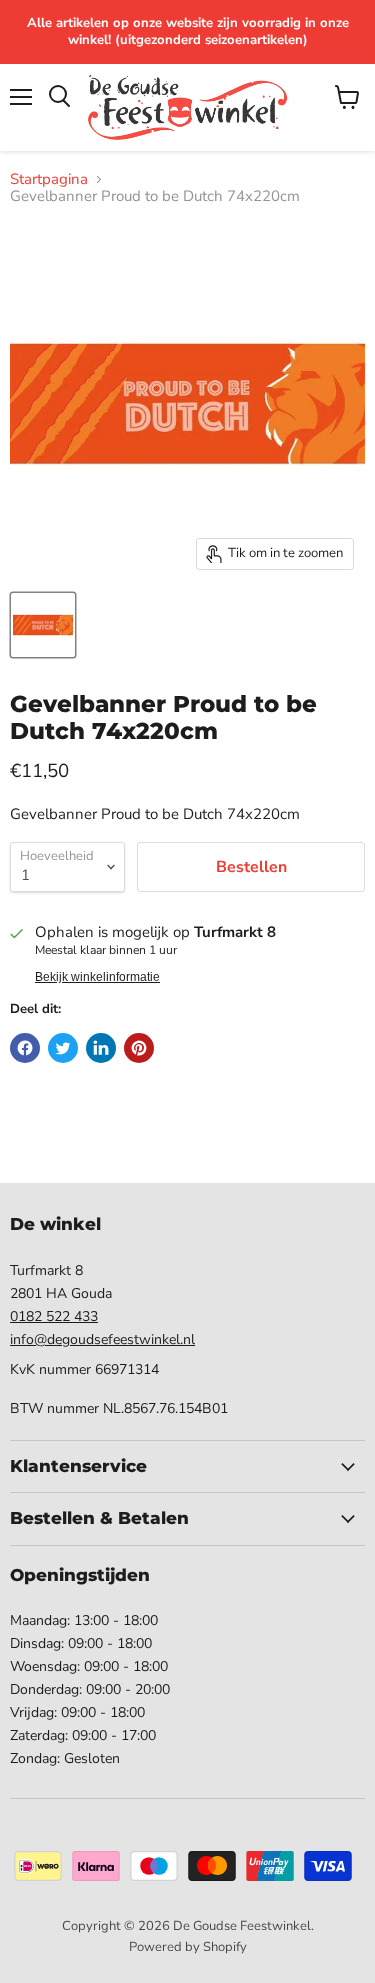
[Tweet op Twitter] (63, 1048)
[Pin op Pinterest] (139, 1048)
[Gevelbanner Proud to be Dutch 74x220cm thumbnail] (43, 625)
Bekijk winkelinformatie (97, 977)
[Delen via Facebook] (25, 1048)
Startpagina (49, 179)
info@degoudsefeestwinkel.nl (102, 1339)
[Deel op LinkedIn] (101, 1048)
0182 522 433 (54, 1316)
